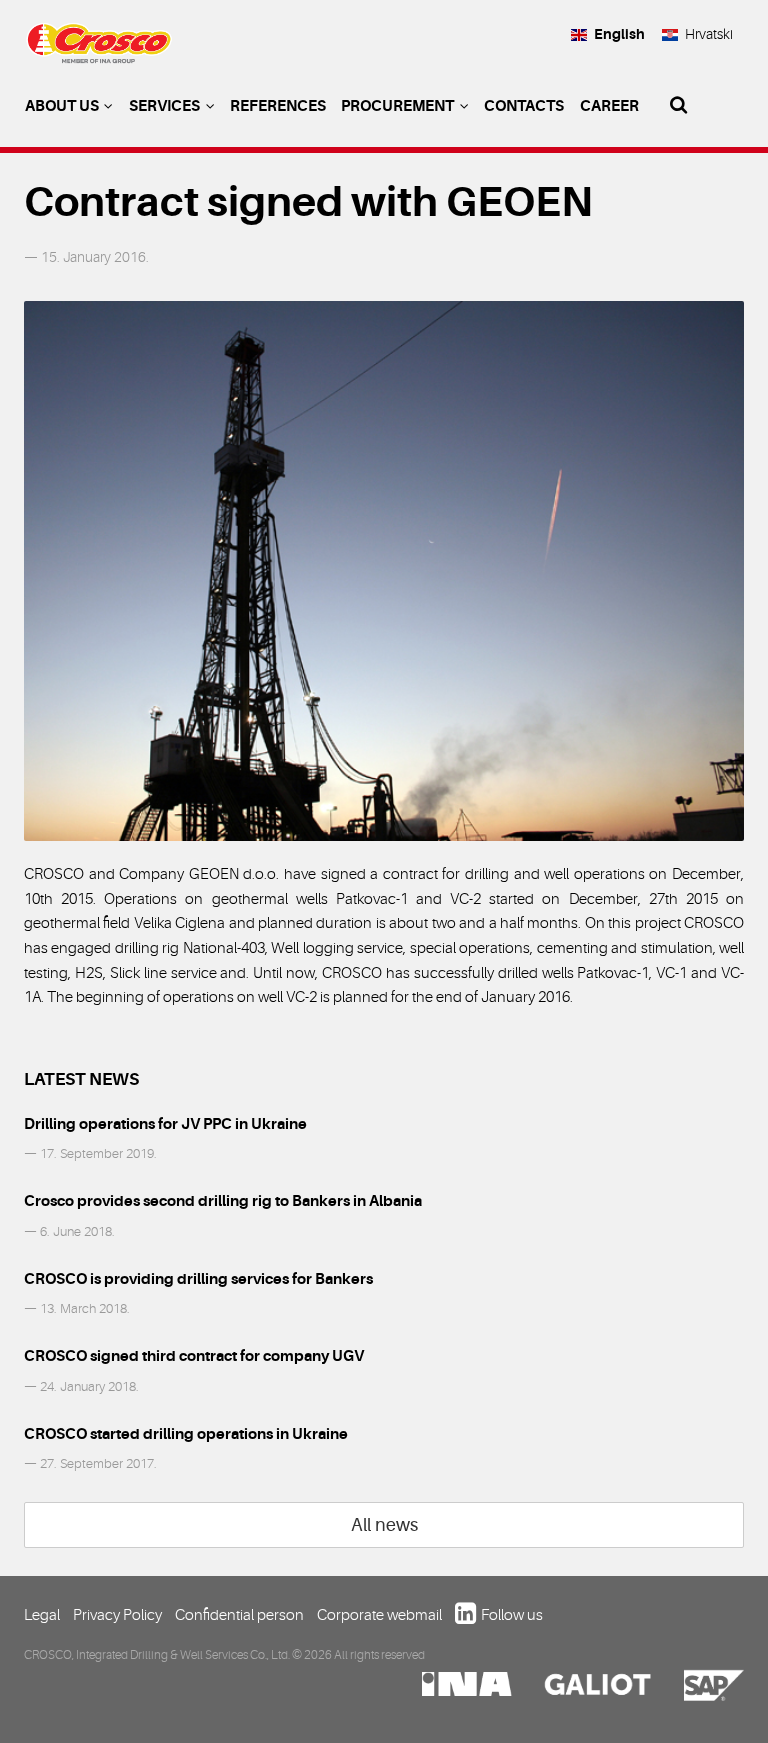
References (278, 106)
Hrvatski (709, 34)
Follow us (512, 1615)
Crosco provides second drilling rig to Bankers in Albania (223, 1201)
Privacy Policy (117, 1615)
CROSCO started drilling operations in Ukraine (186, 1434)
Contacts (524, 106)
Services (166, 106)
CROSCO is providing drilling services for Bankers (198, 1279)
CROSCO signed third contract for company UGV (194, 1356)
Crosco (99, 50)
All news (384, 1525)
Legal (42, 1615)
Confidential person (239, 1615)
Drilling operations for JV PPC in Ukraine (165, 1124)
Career (609, 106)
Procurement (399, 106)
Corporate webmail (379, 1615)
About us (63, 106)
